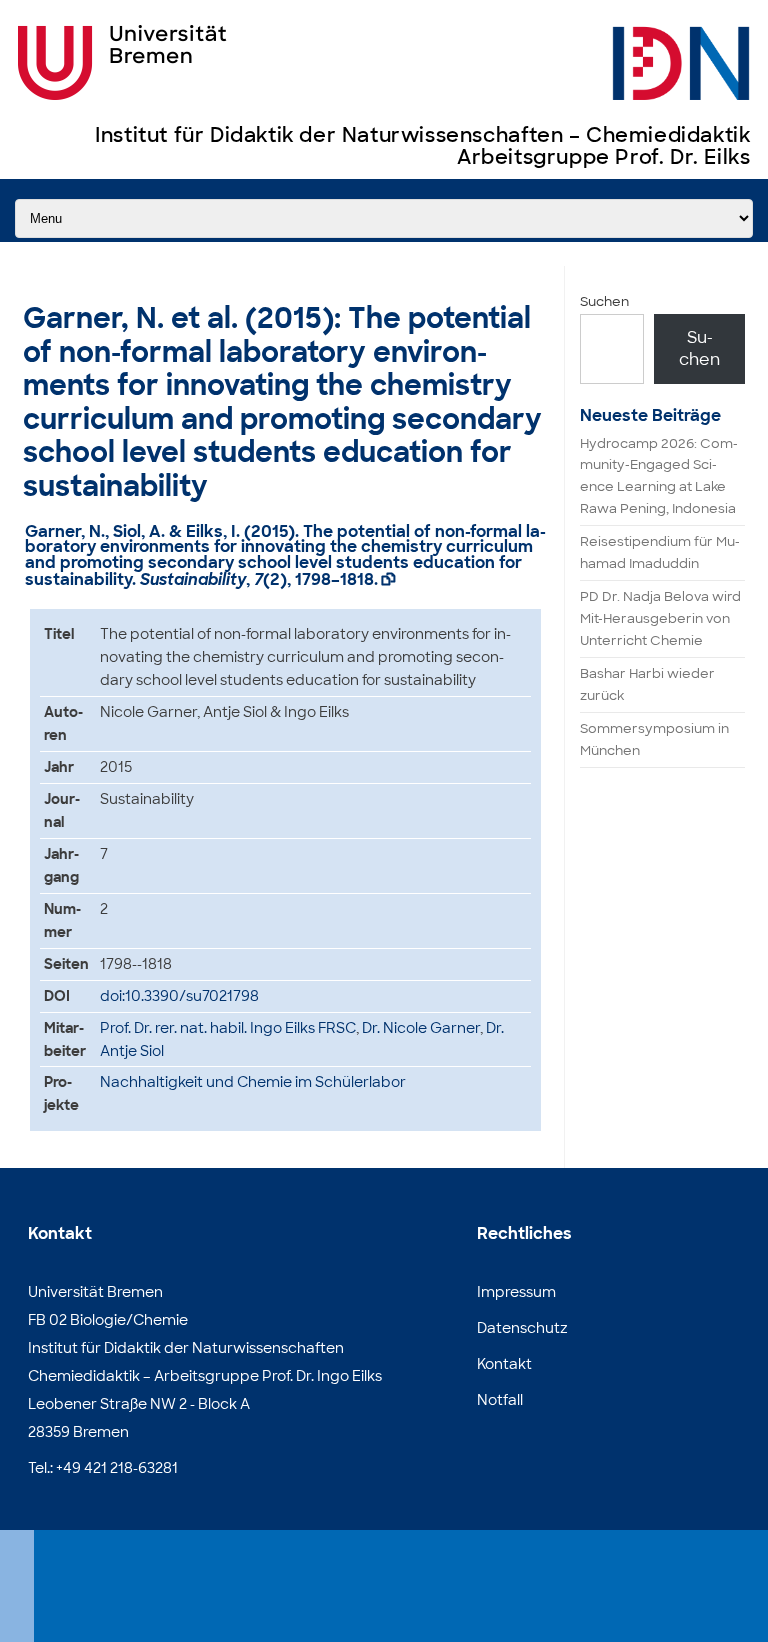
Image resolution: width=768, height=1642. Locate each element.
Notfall (500, 1400)
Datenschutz (522, 1328)
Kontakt (504, 1364)
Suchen (604, 301)
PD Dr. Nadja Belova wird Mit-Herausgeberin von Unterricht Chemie (660, 618)
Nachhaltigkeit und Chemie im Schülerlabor (253, 1082)
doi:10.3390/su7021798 (179, 996)
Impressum (516, 1292)
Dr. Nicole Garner (421, 1028)
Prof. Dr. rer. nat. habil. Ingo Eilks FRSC (228, 1028)
